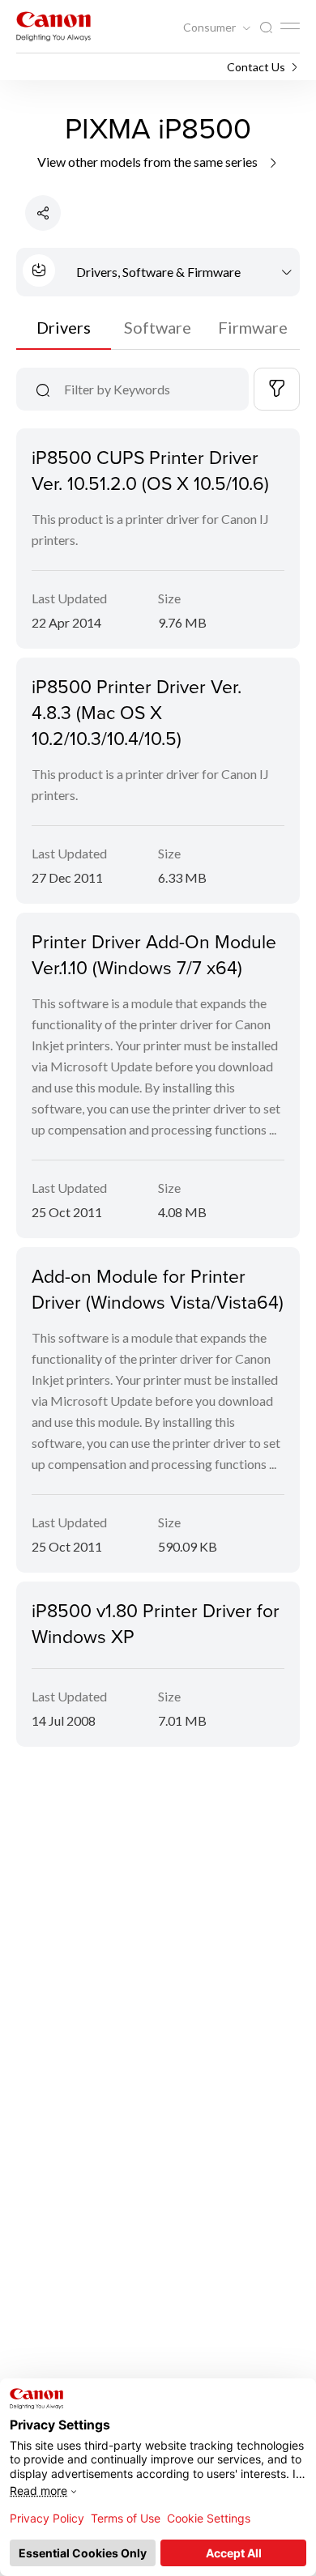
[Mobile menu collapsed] (290, 26)
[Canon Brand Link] (53, 26)
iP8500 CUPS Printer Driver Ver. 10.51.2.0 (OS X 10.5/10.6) (150, 470)
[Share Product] (43, 213)
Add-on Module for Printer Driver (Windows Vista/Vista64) (158, 1288)
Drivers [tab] (64, 327)
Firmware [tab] (253, 327)
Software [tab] (158, 327)
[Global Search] (266, 28)
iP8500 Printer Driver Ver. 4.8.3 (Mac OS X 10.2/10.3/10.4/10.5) (137, 712)
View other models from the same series (149, 162)
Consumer (211, 28)
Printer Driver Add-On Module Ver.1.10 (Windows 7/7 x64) (154, 954)
